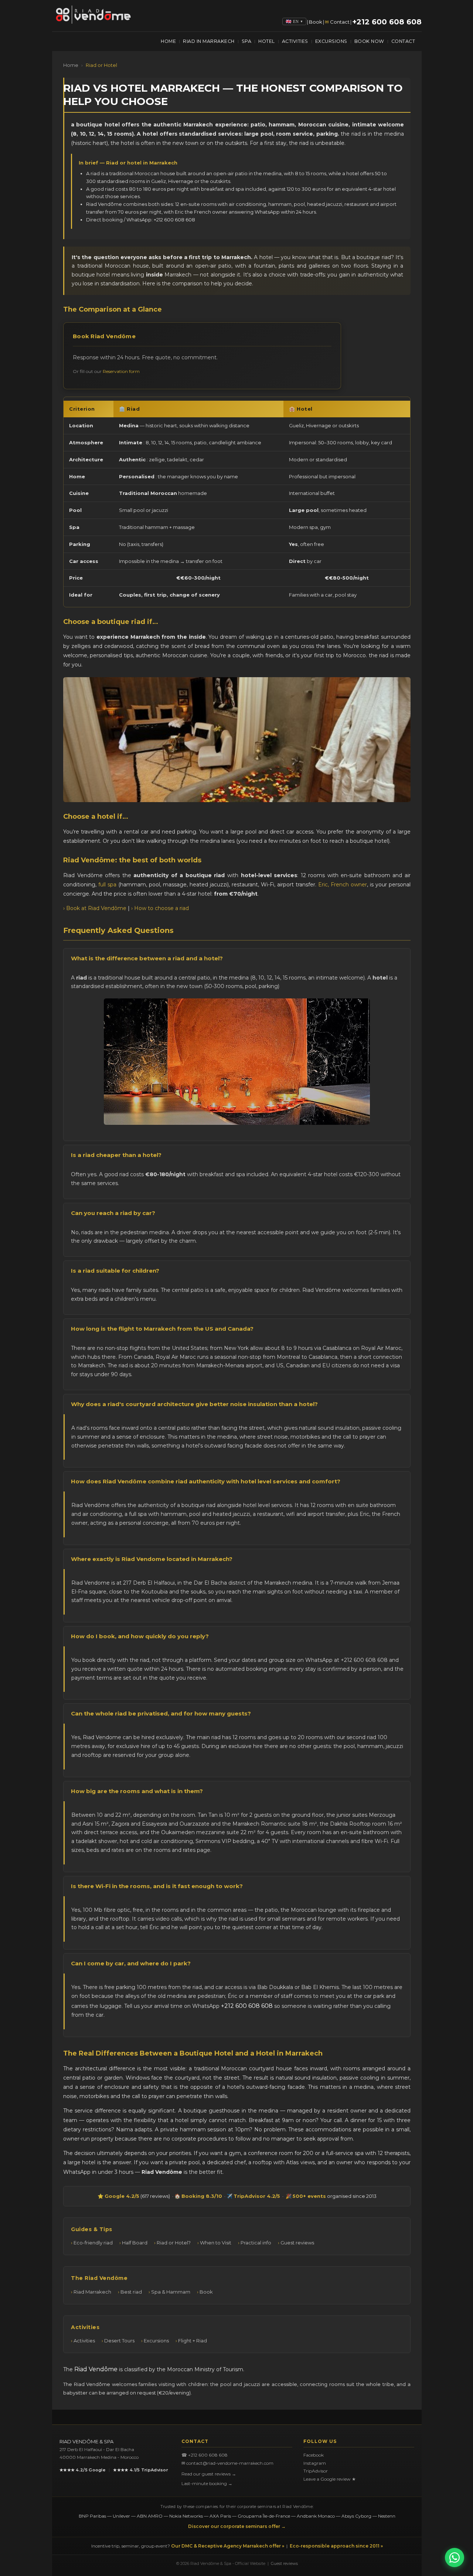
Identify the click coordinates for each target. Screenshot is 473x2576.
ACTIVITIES (295, 41)
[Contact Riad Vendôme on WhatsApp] (455, 2558)
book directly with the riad (116, 1660)
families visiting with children (173, 2384)
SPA (247, 41)
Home (71, 65)
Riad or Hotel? (174, 2243)
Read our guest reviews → (209, 2474)
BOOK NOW (369, 41)
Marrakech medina (288, 1583)
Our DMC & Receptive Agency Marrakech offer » (228, 2546)
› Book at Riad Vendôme (95, 908)
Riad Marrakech (92, 2292)
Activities (84, 2341)
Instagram (315, 2463)
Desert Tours (119, 2341)
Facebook (314, 2455)
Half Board (135, 2243)
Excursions (156, 2341)
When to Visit (216, 2243)
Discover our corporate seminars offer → (237, 2526)
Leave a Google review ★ (330, 2479)
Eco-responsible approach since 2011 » (336, 2546)
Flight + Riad (193, 2341)
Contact (340, 22)
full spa (107, 885)
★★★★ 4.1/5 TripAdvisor (141, 2470)
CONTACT (403, 41)
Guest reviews (297, 2243)
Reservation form (121, 371)
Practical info (256, 2243)
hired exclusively (162, 1737)
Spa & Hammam (171, 2292)
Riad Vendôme (96, 2369)
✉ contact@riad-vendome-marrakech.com (227, 2463)
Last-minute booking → (207, 2483)
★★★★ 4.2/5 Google (83, 2470)
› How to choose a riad (160, 908)
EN (298, 21)
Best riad (131, 2292)
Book (316, 22)
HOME (168, 41)
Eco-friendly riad (93, 2243)
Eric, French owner (343, 885)
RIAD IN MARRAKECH (209, 41)
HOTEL (267, 41)
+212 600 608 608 (387, 22)
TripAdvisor (316, 2471)
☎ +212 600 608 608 (205, 2455)
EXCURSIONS (331, 41)
